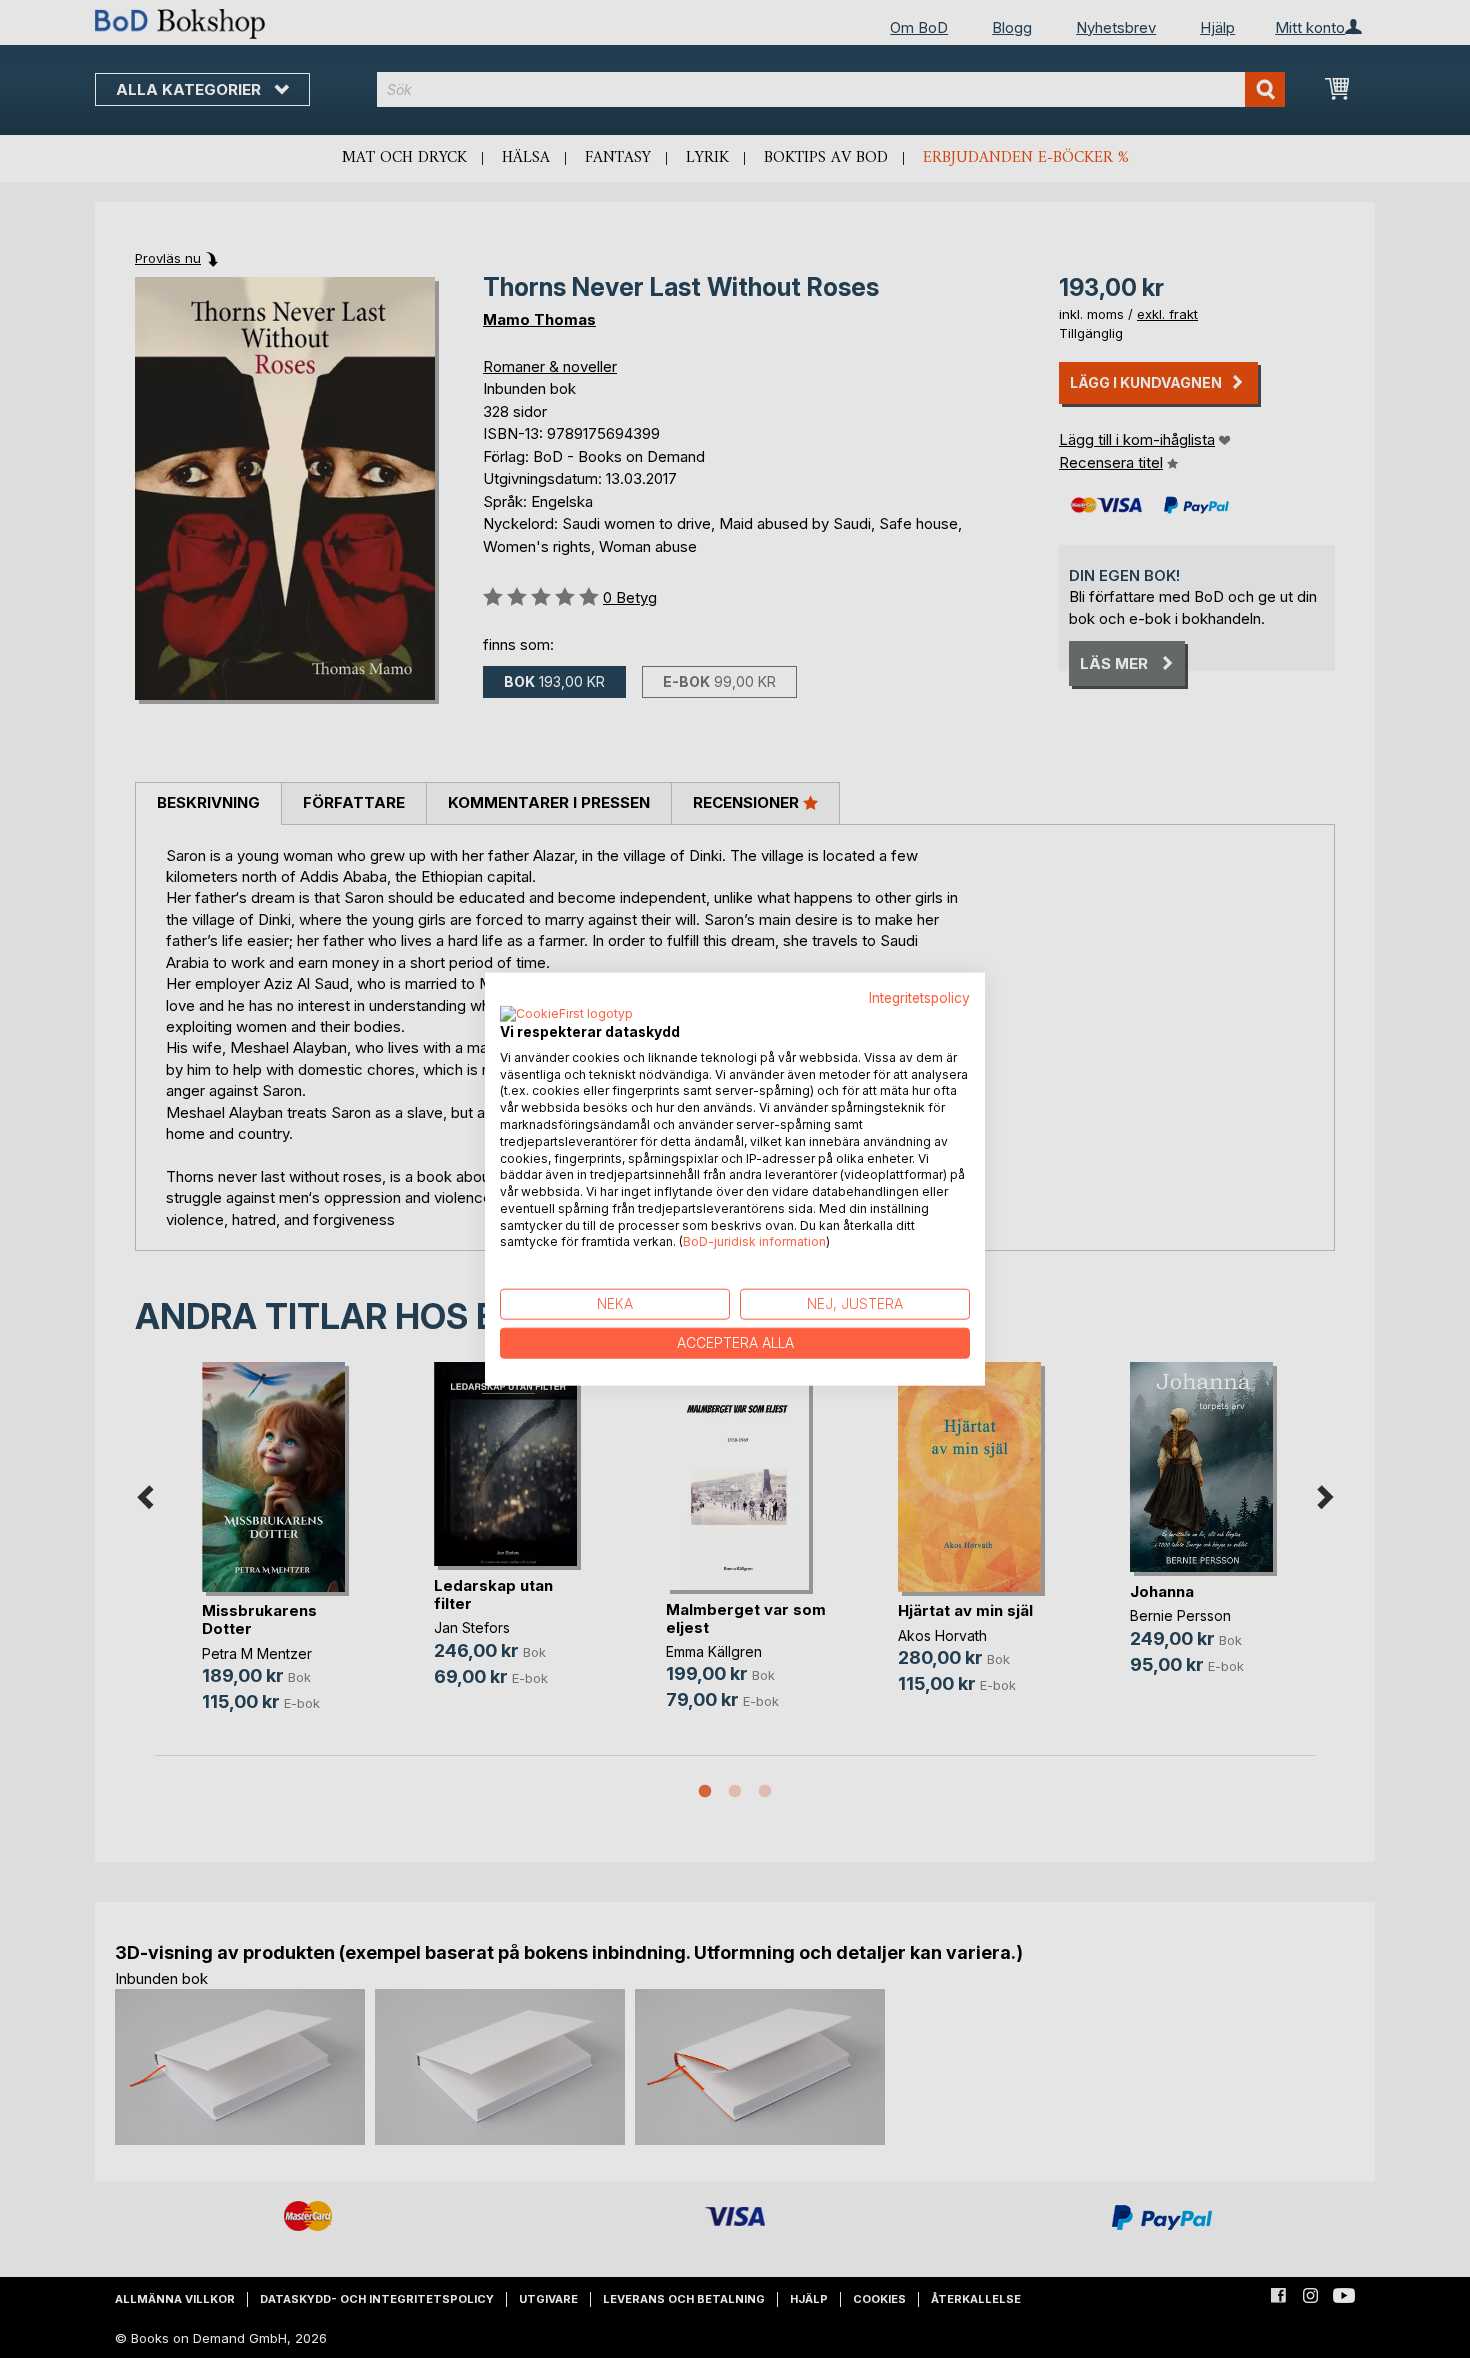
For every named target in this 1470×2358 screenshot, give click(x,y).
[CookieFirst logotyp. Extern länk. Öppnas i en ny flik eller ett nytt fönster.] (566, 1014)
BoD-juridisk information (754, 1241)
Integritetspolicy (919, 998)
